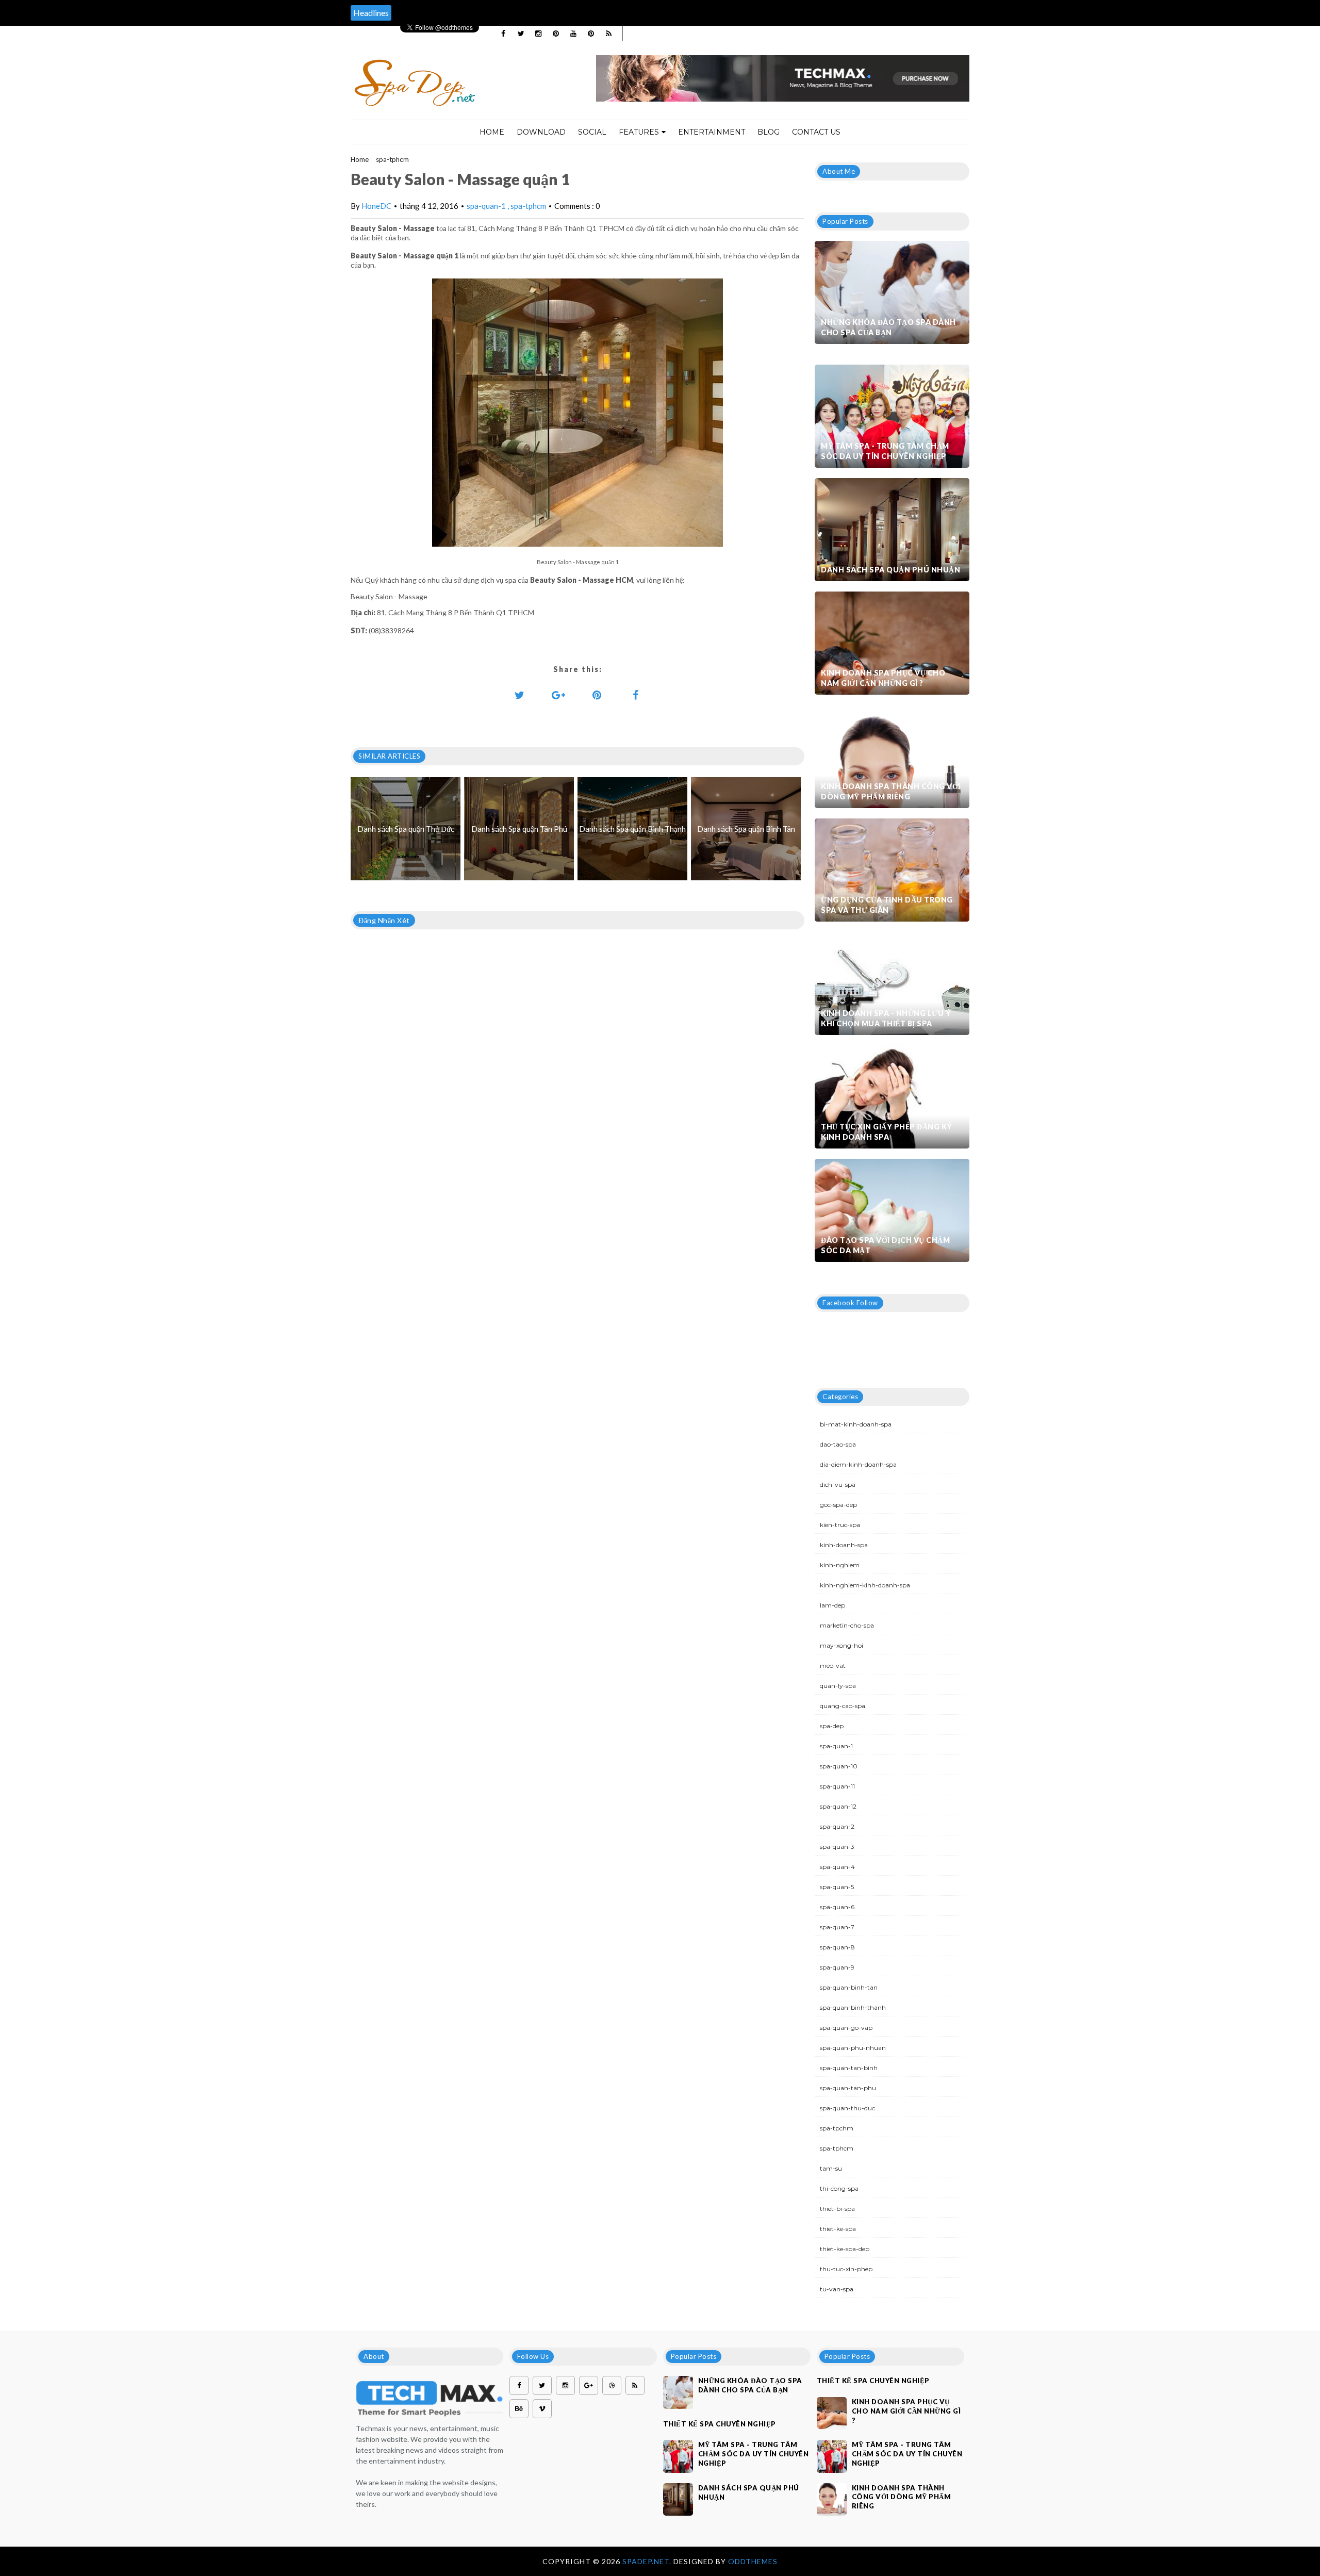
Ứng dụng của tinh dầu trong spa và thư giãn (887, 905)
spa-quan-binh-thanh (853, 2007)
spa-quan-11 (837, 1786)
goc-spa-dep (838, 1505)
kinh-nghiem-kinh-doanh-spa (865, 1585)
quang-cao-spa (843, 1706)
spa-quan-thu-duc (847, 2108)
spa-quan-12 (838, 1806)
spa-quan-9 (837, 1967)
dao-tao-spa (838, 1444)
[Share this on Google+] (558, 695)
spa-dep (832, 1726)
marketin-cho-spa (847, 1625)
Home (492, 132)
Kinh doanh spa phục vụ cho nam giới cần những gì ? (883, 678)
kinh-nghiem (840, 1565)
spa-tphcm (392, 159)
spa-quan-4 (837, 1867)
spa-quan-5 (837, 1887)
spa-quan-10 (839, 1766)
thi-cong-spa (839, 2188)
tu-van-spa (837, 2289)
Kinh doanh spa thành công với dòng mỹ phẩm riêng (891, 791)
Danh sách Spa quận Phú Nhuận (890, 570)
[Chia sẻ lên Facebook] (636, 695)
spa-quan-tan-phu (848, 2088)
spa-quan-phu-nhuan (853, 2048)
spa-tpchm (837, 2128)
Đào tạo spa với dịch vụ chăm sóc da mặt (885, 1245)
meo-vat (833, 1666)
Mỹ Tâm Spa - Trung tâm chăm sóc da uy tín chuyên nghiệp (885, 451)
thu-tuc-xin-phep (846, 2269)
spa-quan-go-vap (846, 2028)
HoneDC (376, 206)
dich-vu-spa (838, 1484)
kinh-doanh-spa (844, 1545)
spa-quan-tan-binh (849, 2068)
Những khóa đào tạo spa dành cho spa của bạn (888, 327)
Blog (769, 132)
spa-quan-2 (837, 1826)
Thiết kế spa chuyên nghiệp (720, 2424)
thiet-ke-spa (838, 2229)
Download (541, 132)
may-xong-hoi (841, 1645)
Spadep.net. (648, 2561)
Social (592, 132)
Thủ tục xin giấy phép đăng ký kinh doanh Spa (887, 1132)
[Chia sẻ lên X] (520, 695)
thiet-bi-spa (837, 2209)
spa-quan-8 (837, 1947)
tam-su (831, 2168)
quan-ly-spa (838, 1686)
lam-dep (832, 1605)
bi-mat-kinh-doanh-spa (856, 1424)
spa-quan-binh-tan (849, 1987)
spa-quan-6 (837, 1907)
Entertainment (712, 132)
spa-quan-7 (837, 1927)
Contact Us (816, 132)
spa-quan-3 (837, 1847)
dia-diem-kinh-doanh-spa (858, 1464)
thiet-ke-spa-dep (845, 2249)
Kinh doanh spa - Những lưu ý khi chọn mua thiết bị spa (886, 1018)
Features (639, 132)
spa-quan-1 (487, 206)
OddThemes (753, 2561)
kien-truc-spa (840, 1525)
